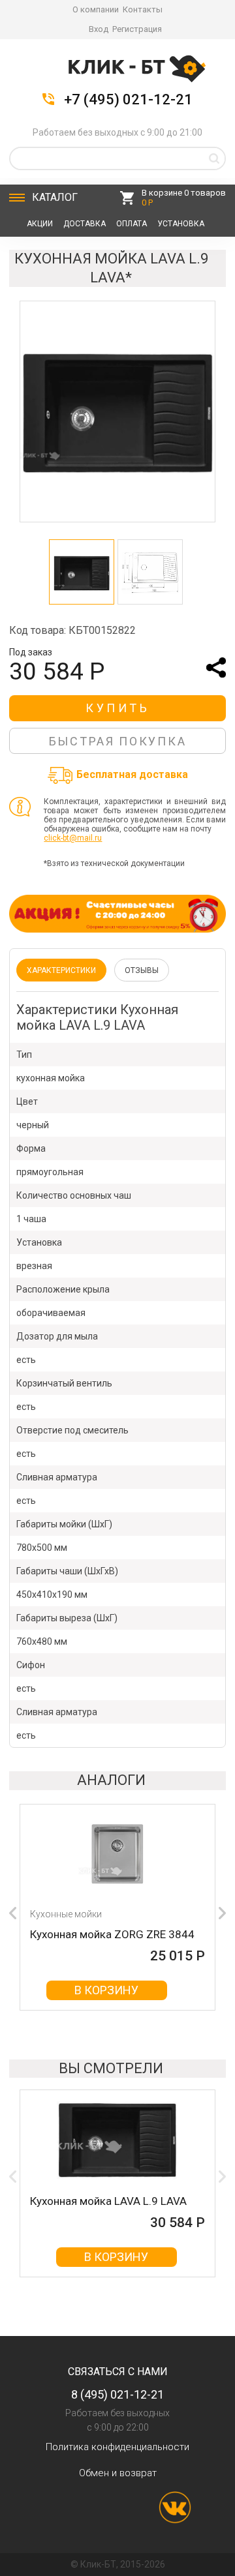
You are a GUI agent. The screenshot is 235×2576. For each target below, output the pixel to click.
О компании (96, 9)
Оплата (132, 224)
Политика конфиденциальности (117, 2447)
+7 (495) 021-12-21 (128, 100)
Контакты (143, 9)
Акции (40, 224)
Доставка (85, 224)
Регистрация (137, 29)
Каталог (55, 197)
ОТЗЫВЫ (142, 970)
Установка (181, 224)
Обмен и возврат (118, 2473)
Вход (99, 29)
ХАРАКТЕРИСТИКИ (61, 970)
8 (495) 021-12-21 (117, 2394)
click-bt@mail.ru (73, 838)
